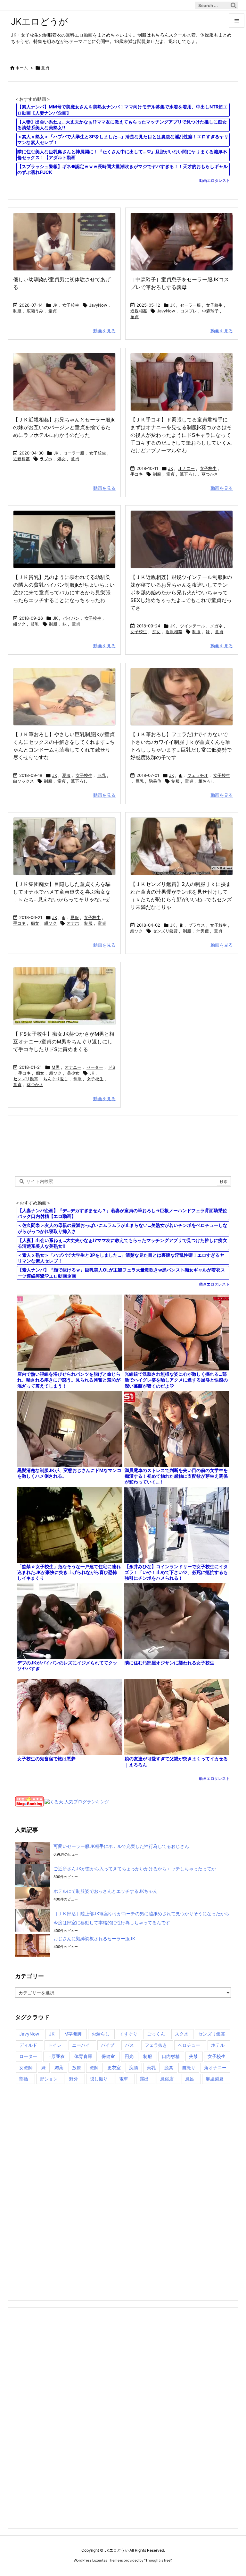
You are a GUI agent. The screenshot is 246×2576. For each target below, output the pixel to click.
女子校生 (71, 305)
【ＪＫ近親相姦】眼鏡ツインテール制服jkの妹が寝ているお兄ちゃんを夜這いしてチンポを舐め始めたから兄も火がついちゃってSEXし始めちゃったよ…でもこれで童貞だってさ (181, 592)
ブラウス (197, 925)
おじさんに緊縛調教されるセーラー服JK (94, 1938)
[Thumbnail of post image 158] (64, 539)
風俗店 (167, 2079)
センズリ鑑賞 (165, 931)
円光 (129, 2056)
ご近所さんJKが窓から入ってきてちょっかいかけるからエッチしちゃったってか (135, 1869)
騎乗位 (155, 781)
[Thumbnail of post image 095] (64, 996)
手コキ (137, 474)
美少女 (73, 1073)
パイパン (71, 618)
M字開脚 (73, 2034)
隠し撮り (99, 2079)
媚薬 (59, 2067)
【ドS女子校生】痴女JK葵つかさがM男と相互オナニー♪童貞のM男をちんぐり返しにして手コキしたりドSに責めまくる (64, 1041)
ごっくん (156, 2034)
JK (55, 305)
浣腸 (134, 2067)
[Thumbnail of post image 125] (182, 539)
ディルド (28, 2045)
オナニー (186, 468)
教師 (94, 2067)
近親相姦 (139, 311)
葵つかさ (210, 474)
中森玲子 (210, 311)
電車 (124, 2079)
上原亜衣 (56, 2056)
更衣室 (114, 2067)
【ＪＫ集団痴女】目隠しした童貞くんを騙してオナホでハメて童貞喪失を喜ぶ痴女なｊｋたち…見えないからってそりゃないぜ (62, 892)
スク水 (182, 2034)
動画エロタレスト (215, 180)
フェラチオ (198, 775)
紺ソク (19, 624)
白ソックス (24, 781)
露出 (144, 2079)
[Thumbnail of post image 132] (182, 846)
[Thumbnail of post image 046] (182, 242)
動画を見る (104, 331)
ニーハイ (81, 2045)
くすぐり (128, 2034)
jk (181, 775)
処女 (61, 459)
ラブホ (46, 459)
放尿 (77, 2067)
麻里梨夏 (215, 2079)
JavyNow (98, 305)
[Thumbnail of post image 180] (64, 846)
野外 (74, 2079)
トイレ (55, 2045)
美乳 (151, 2067)
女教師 (26, 2067)
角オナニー (215, 2067)
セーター (95, 1067)
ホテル (218, 2045)
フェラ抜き (156, 2045)
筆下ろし (188, 474)
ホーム (22, 68)
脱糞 (169, 2067)
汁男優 (203, 931)
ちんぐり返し (56, 1079)
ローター (28, 2056)
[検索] (234, 5)
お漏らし (101, 2034)
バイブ (108, 2045)
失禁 (193, 2056)
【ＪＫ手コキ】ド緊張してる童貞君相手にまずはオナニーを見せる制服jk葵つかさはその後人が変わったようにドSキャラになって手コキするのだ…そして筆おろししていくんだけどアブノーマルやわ (181, 435)
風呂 (190, 2079)
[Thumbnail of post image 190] (64, 242)
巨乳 (102, 775)
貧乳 (35, 624)
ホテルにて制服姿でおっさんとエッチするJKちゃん (106, 1891)
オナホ (73, 923)
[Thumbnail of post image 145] (64, 697)
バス (129, 2045)
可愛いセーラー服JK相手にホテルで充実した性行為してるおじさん (121, 1846)
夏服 (66, 775)
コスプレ (189, 311)
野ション (49, 2079)
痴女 (156, 632)
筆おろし (207, 781)
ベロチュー (189, 2045)
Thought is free (158, 2560)
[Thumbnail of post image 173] (64, 382)
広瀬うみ (35, 311)
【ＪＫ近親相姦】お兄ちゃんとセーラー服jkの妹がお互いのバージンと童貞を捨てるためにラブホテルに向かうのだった (64, 427)
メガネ (216, 626)
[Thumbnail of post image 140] (182, 697)
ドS (112, 1067)
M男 (56, 1067)
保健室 (108, 2056)
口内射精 (171, 2056)
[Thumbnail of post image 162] (182, 382)
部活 (24, 2079)
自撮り (189, 2067)
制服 (17, 311)
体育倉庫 (83, 2056)
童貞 (53, 311)
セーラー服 (190, 305)
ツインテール (193, 626)
